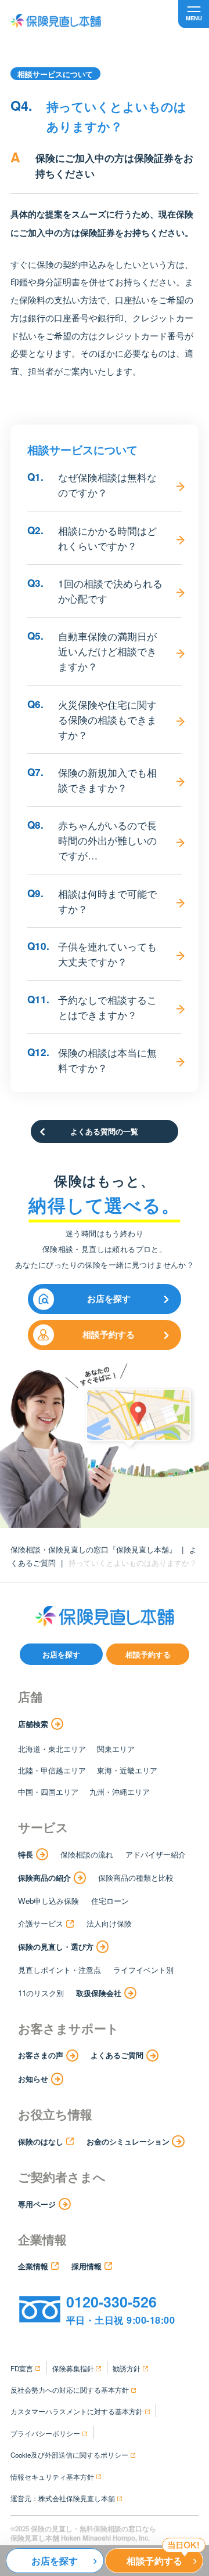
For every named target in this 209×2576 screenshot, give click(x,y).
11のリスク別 (41, 1993)
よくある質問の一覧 (104, 1131)
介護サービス (41, 1923)
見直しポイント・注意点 (60, 1970)
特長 (26, 1854)
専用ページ (37, 2204)
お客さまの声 (41, 2055)
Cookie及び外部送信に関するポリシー (69, 2455)
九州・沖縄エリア (120, 1792)
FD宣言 (22, 2368)
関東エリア (116, 1749)
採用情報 (87, 2266)
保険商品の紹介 (44, 1877)
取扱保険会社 (99, 1993)
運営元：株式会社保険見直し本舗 (63, 2498)
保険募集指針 (73, 2368)
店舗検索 (33, 1724)
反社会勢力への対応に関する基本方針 (70, 2390)
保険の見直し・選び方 (56, 1946)
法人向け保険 (109, 1923)
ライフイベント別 (143, 1970)
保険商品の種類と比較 (136, 1877)
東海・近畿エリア (127, 1770)
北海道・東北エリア (52, 1749)
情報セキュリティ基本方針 (52, 2477)
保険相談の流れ (87, 1854)
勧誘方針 (127, 2368)
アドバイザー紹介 (156, 1854)
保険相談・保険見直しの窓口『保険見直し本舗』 (93, 1549)
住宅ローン (110, 1901)
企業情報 (33, 2266)
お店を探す (109, 1298)
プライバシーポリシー (45, 2433)
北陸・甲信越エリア (52, 1770)
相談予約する (109, 1334)
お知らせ (33, 2079)
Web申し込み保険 (48, 1901)
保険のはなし (41, 2141)
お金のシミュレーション (128, 2141)
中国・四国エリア (48, 1792)
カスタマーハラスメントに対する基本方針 (77, 2411)
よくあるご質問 (117, 2055)
